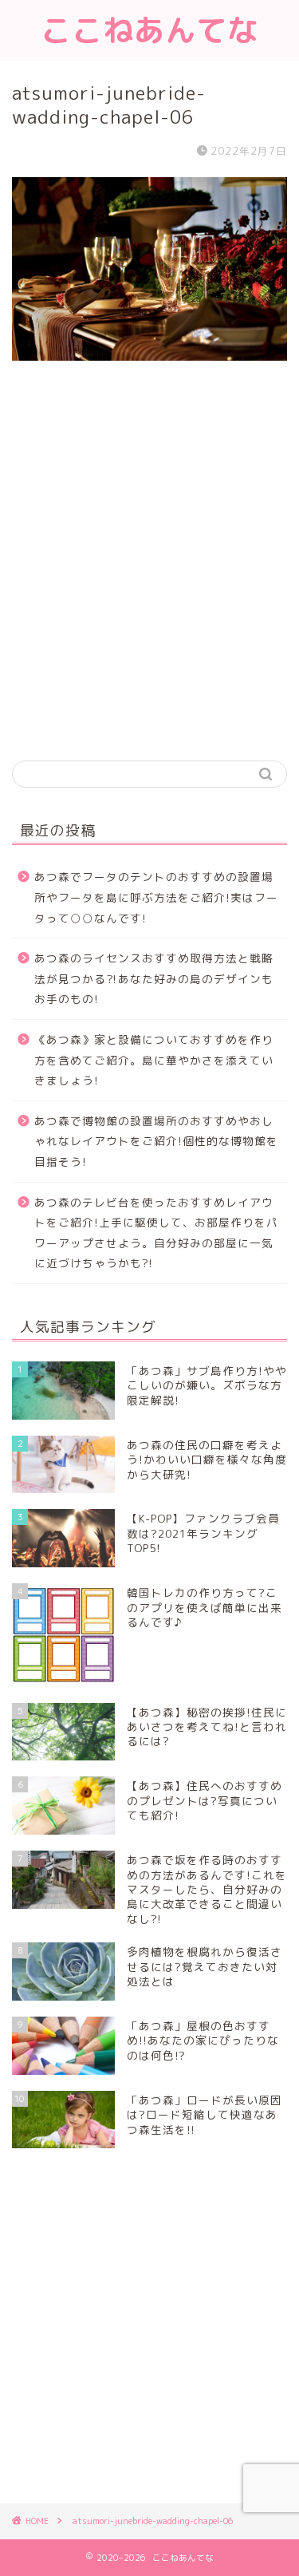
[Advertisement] (149, 582)
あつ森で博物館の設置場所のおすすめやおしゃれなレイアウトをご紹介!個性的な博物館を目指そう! (156, 1141)
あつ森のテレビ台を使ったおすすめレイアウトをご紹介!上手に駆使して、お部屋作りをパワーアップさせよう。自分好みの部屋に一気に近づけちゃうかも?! (156, 1233)
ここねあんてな (149, 30)
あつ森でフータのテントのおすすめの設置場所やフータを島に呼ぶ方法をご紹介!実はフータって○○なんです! (156, 897)
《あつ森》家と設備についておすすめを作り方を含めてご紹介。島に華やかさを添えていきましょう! (154, 1060)
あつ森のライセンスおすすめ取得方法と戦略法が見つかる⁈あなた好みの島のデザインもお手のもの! (154, 978)
